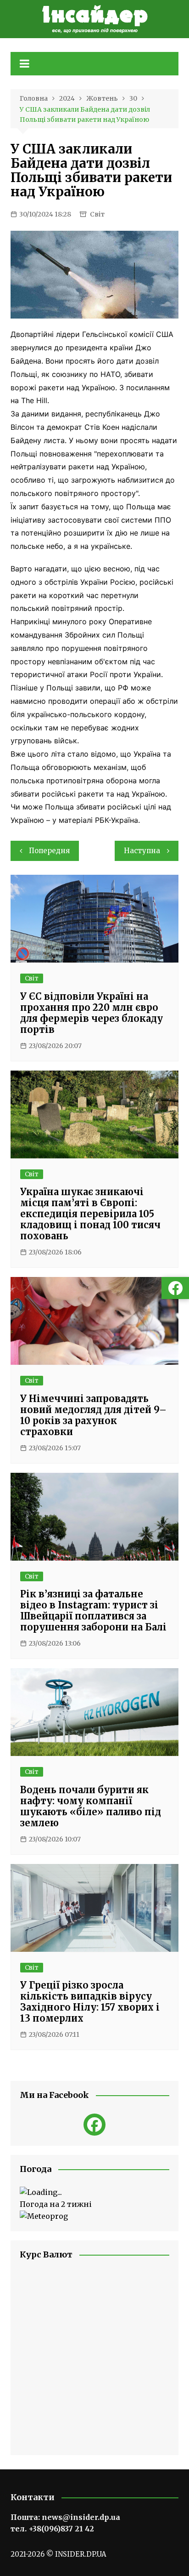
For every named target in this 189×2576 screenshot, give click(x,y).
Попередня (49, 851)
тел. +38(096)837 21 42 (52, 2529)
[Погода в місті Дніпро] (94, 2193)
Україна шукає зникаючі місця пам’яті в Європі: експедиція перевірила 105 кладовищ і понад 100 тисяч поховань (90, 1214)
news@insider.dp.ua (81, 2517)
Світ (97, 214)
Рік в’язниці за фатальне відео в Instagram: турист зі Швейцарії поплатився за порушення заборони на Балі (93, 1610)
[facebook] (94, 2125)
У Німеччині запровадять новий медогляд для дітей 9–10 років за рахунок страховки (93, 1415)
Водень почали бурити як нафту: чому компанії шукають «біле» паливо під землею (91, 1806)
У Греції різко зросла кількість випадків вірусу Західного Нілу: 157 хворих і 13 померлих (90, 2002)
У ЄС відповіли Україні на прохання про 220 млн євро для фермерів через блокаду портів (92, 1013)
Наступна (142, 851)
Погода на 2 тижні (56, 2204)
